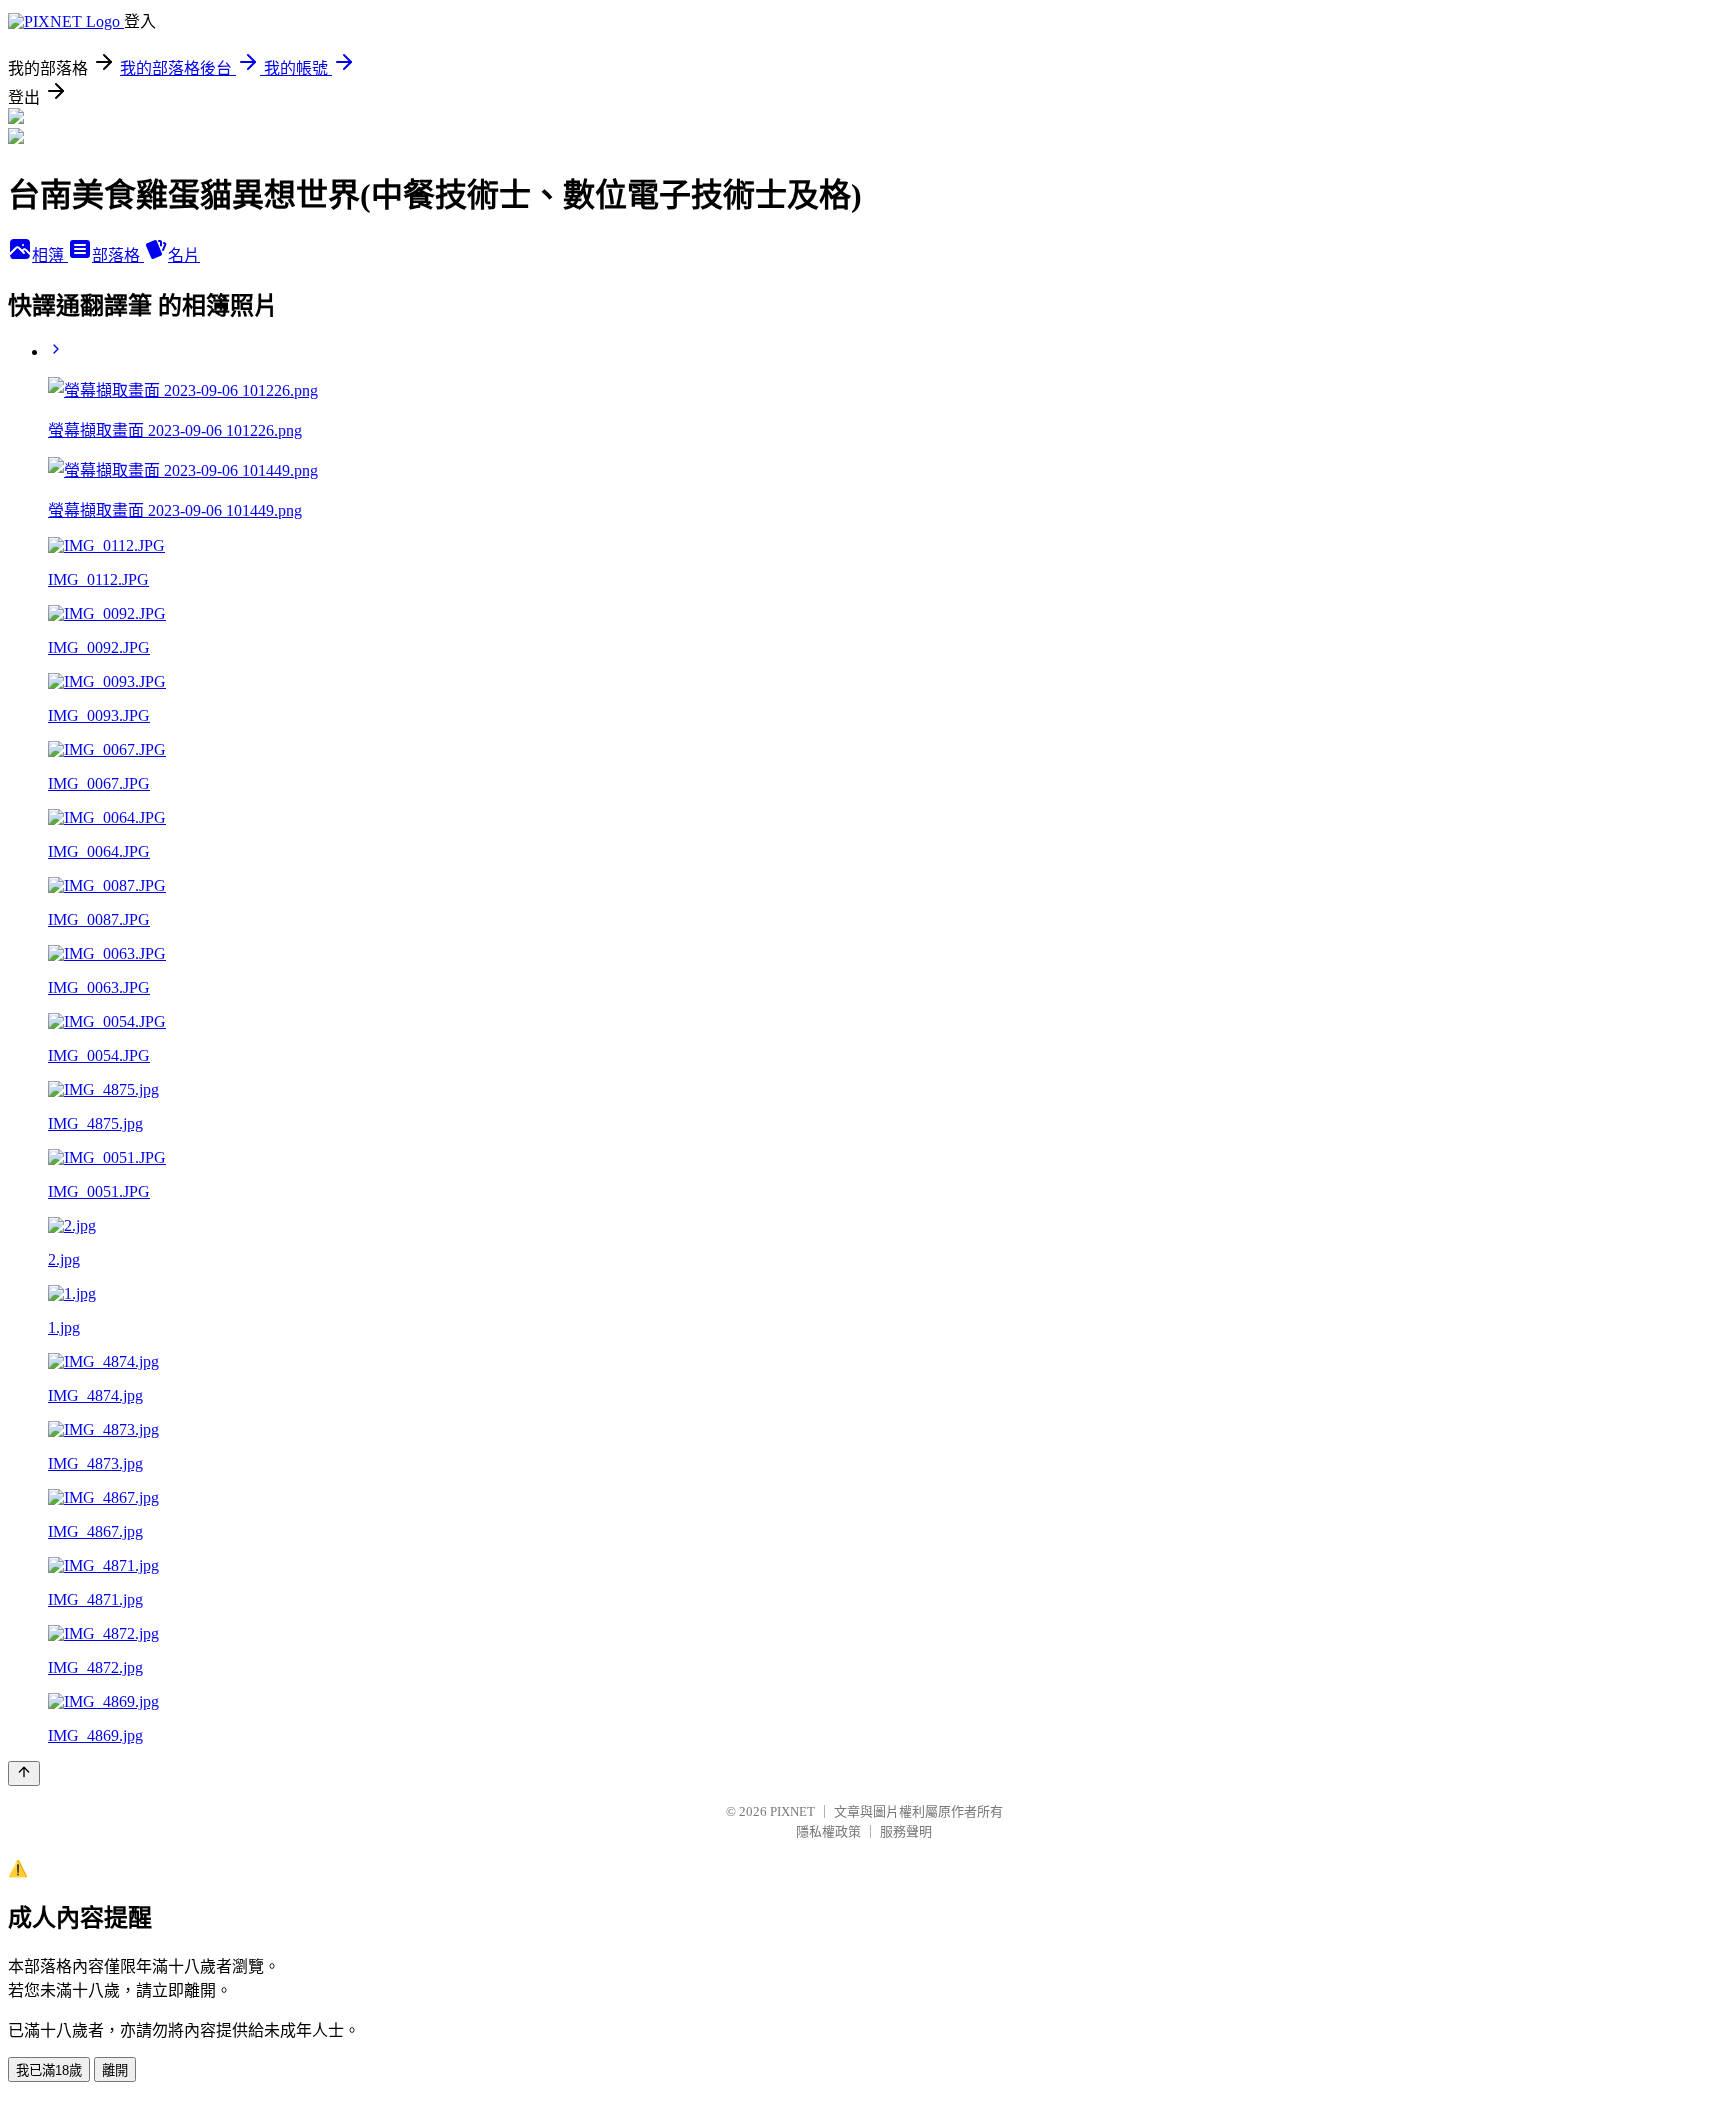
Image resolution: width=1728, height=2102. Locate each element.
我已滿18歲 (49, 2070)
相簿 (50, 255)
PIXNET (792, 1811)
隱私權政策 (828, 1831)
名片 (184, 255)
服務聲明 (906, 1831)
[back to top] (24, 1773)
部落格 (118, 255)
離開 (115, 2070)
